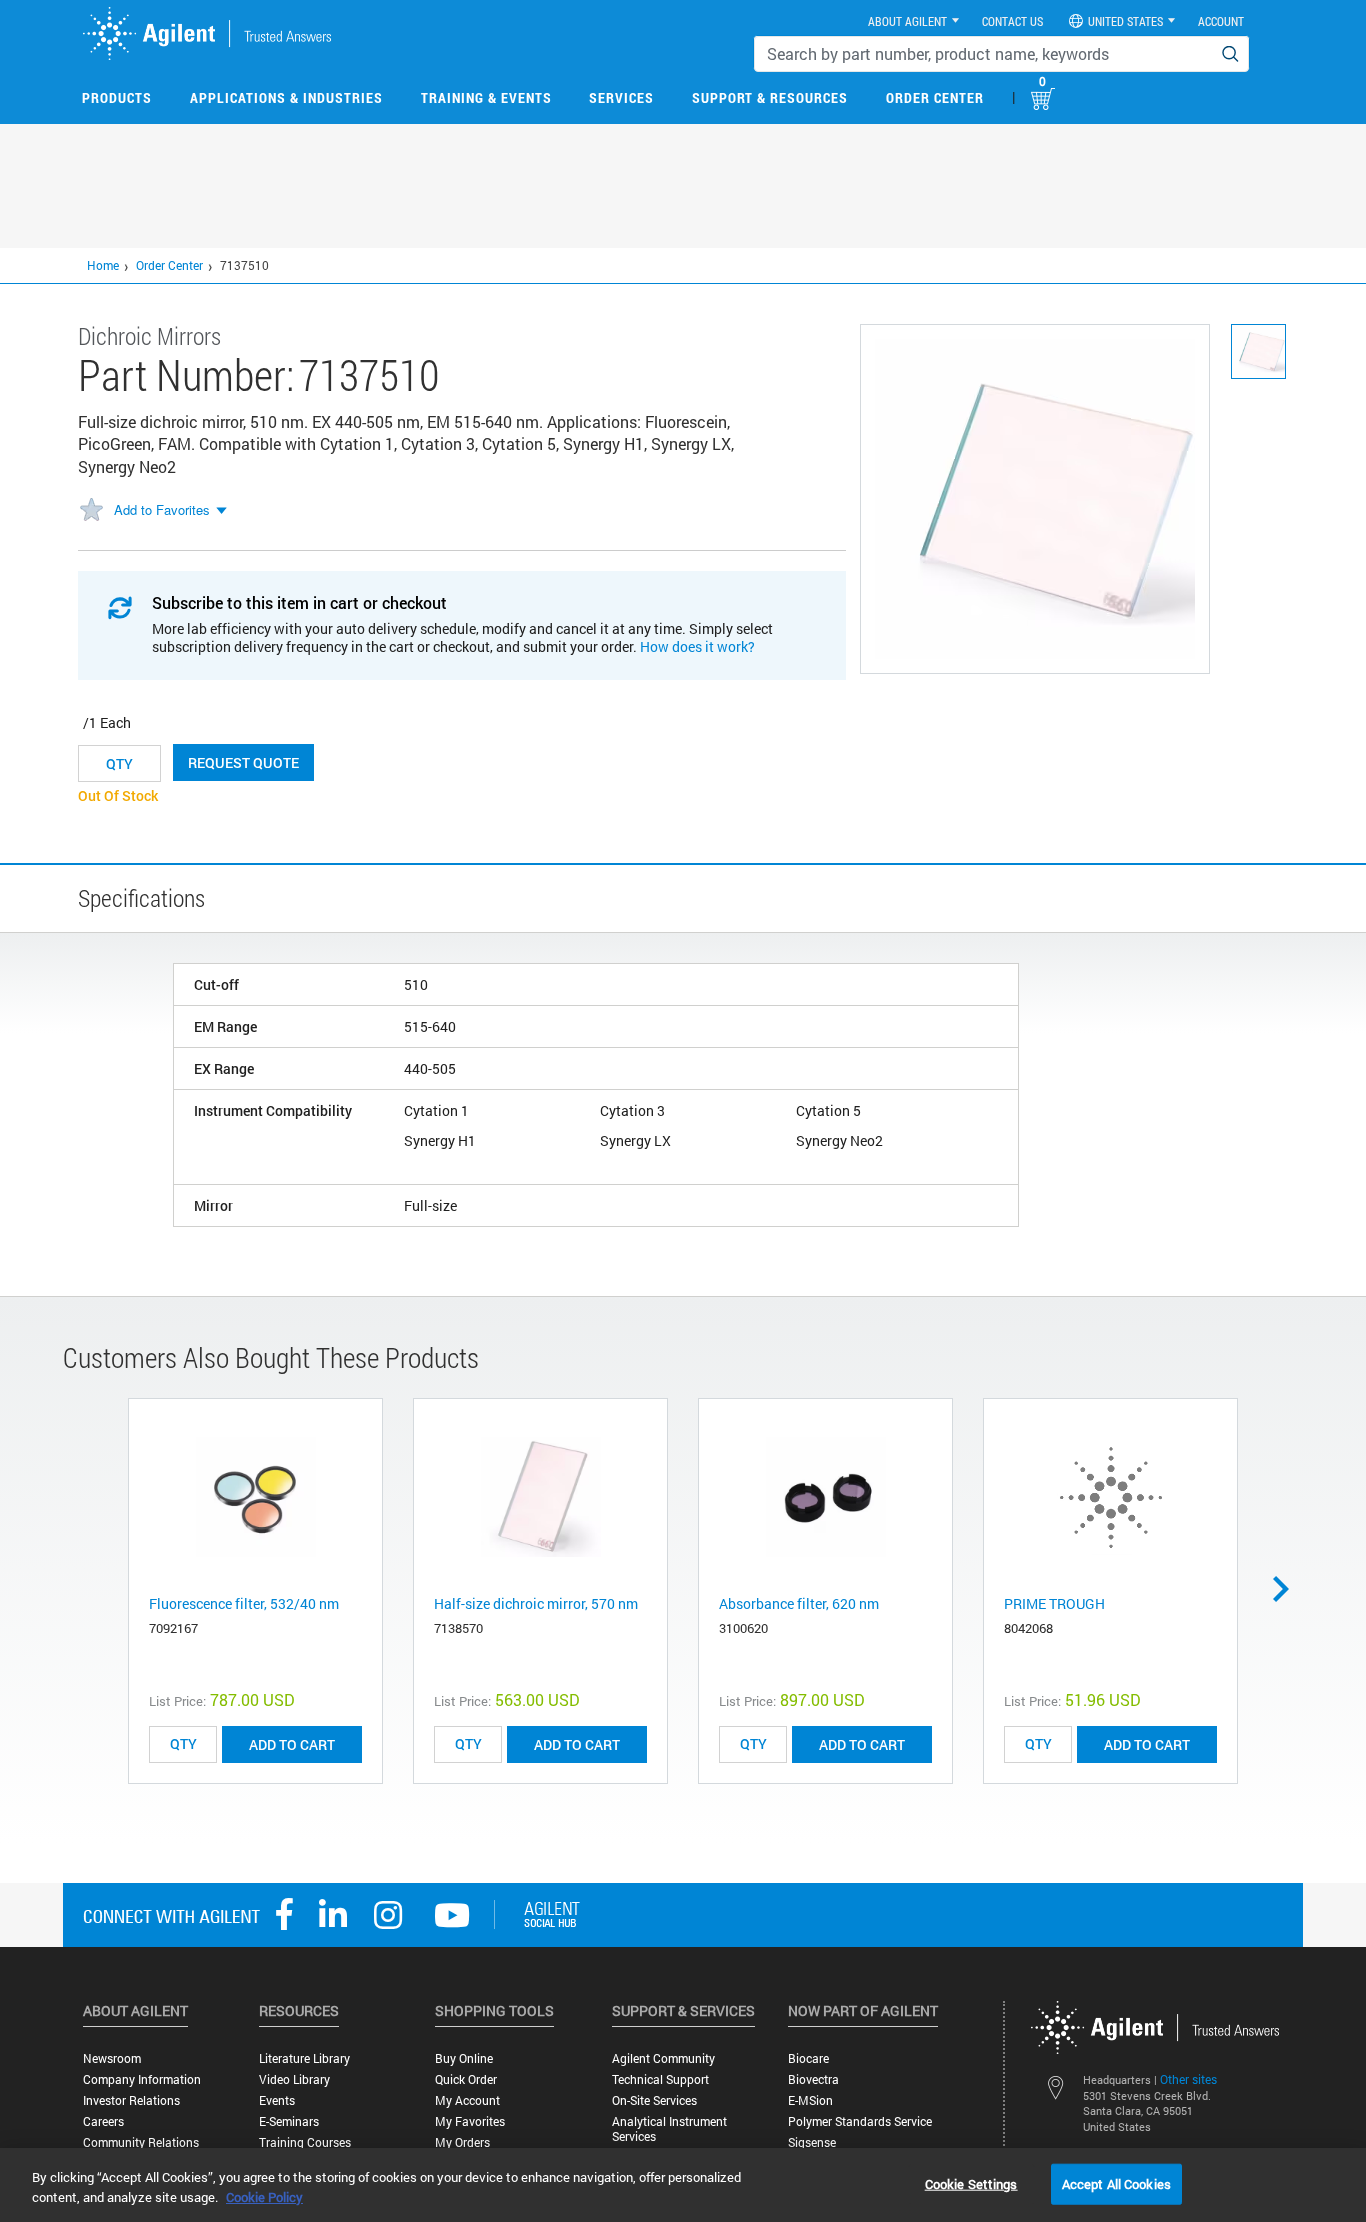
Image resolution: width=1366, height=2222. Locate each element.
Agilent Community (663, 2058)
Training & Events (486, 97)
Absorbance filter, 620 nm (799, 1603)
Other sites (1188, 2079)
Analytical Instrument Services (669, 2129)
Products (117, 97)
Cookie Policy (264, 2197)
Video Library (294, 2079)
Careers (103, 2121)
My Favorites (470, 2121)
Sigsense (812, 2142)
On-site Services (654, 2100)
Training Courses (305, 2142)
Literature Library (304, 2058)
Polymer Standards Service (860, 2121)
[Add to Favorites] (91, 511)
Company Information (142, 2079)
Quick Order (466, 2079)
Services (621, 97)
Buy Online (464, 2058)
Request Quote (243, 762)
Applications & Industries (286, 97)
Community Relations (141, 2142)
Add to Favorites (162, 509)
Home (103, 265)
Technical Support (660, 2079)
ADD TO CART (292, 1744)
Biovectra (813, 2079)
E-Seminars (289, 2121)
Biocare (808, 2058)
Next (1288, 1589)
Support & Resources (770, 97)
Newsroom (112, 2058)
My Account (467, 2100)
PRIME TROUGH (1054, 1603)
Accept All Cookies (1116, 2183)
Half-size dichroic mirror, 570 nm (536, 1603)
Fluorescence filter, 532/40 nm (244, 1603)
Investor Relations (131, 2100)
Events (277, 2100)
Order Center (935, 97)
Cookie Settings (971, 2183)
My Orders (462, 2142)
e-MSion (810, 2100)
